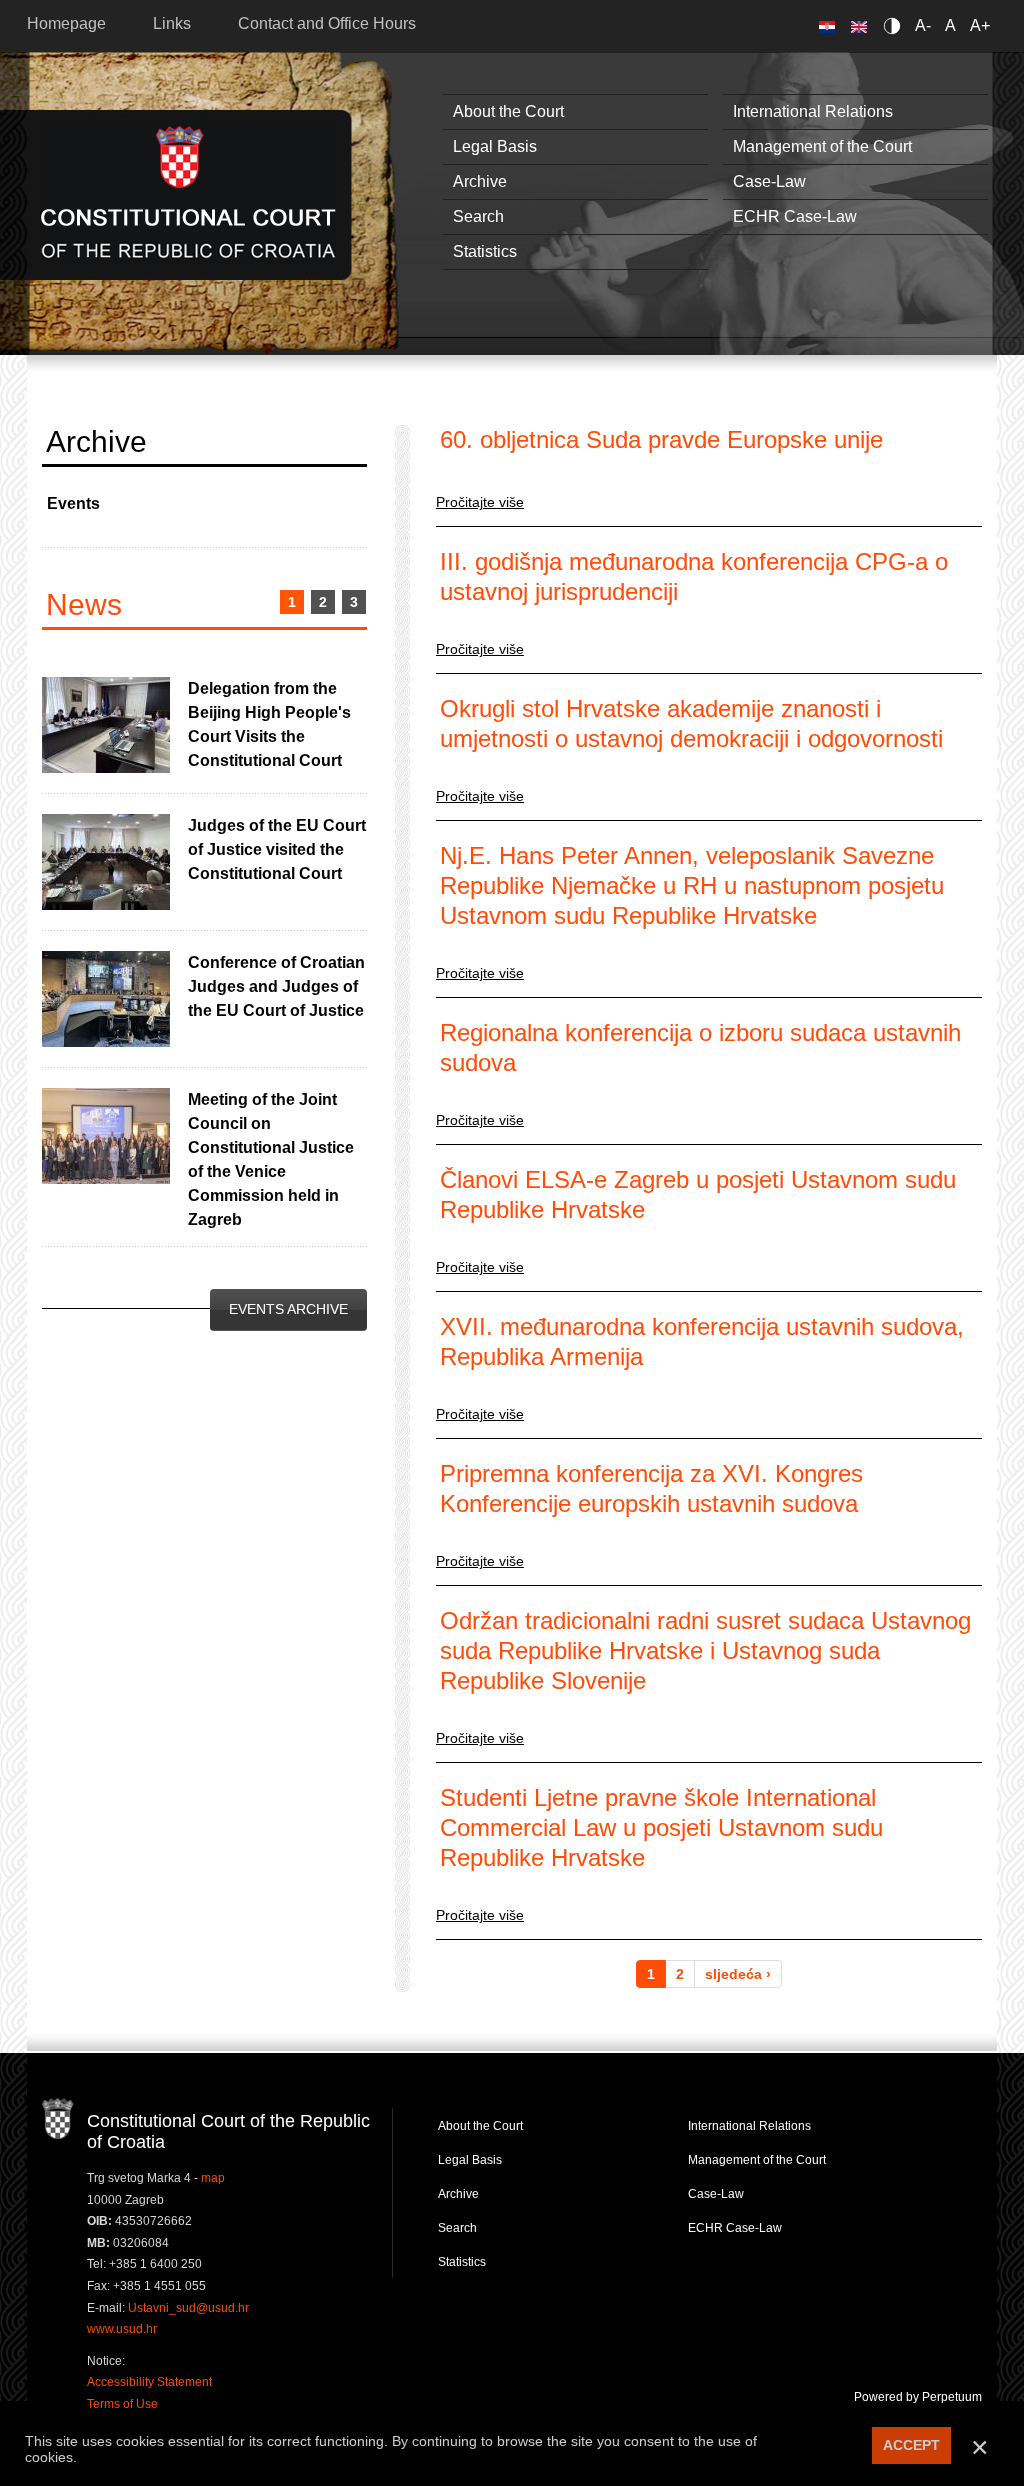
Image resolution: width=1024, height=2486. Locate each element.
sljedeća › (738, 1974)
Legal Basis (495, 146)
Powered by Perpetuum (918, 2397)
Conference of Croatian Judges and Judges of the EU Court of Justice (276, 986)
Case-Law (769, 181)
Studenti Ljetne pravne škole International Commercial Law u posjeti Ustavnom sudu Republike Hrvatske (661, 1827)
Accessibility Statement (149, 2382)
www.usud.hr (122, 2329)
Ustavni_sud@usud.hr (188, 2308)
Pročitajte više (480, 502)
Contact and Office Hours (327, 23)
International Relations (813, 111)
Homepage (66, 23)
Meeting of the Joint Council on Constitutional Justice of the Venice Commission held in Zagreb (271, 1159)
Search (478, 216)
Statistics (485, 251)
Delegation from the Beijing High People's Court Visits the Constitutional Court (269, 724)
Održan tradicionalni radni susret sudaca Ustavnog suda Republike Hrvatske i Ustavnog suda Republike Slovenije (705, 1650)
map (213, 2178)
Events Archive (288, 1309)
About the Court (508, 111)
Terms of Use (122, 2404)
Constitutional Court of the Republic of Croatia (188, 194)
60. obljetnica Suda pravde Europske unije (661, 439)
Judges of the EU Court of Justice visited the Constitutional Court (277, 849)
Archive (480, 181)
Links (172, 23)
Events (73, 503)
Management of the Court (822, 146)
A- (923, 25)
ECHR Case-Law (795, 216)
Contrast (895, 25)
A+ (980, 25)
